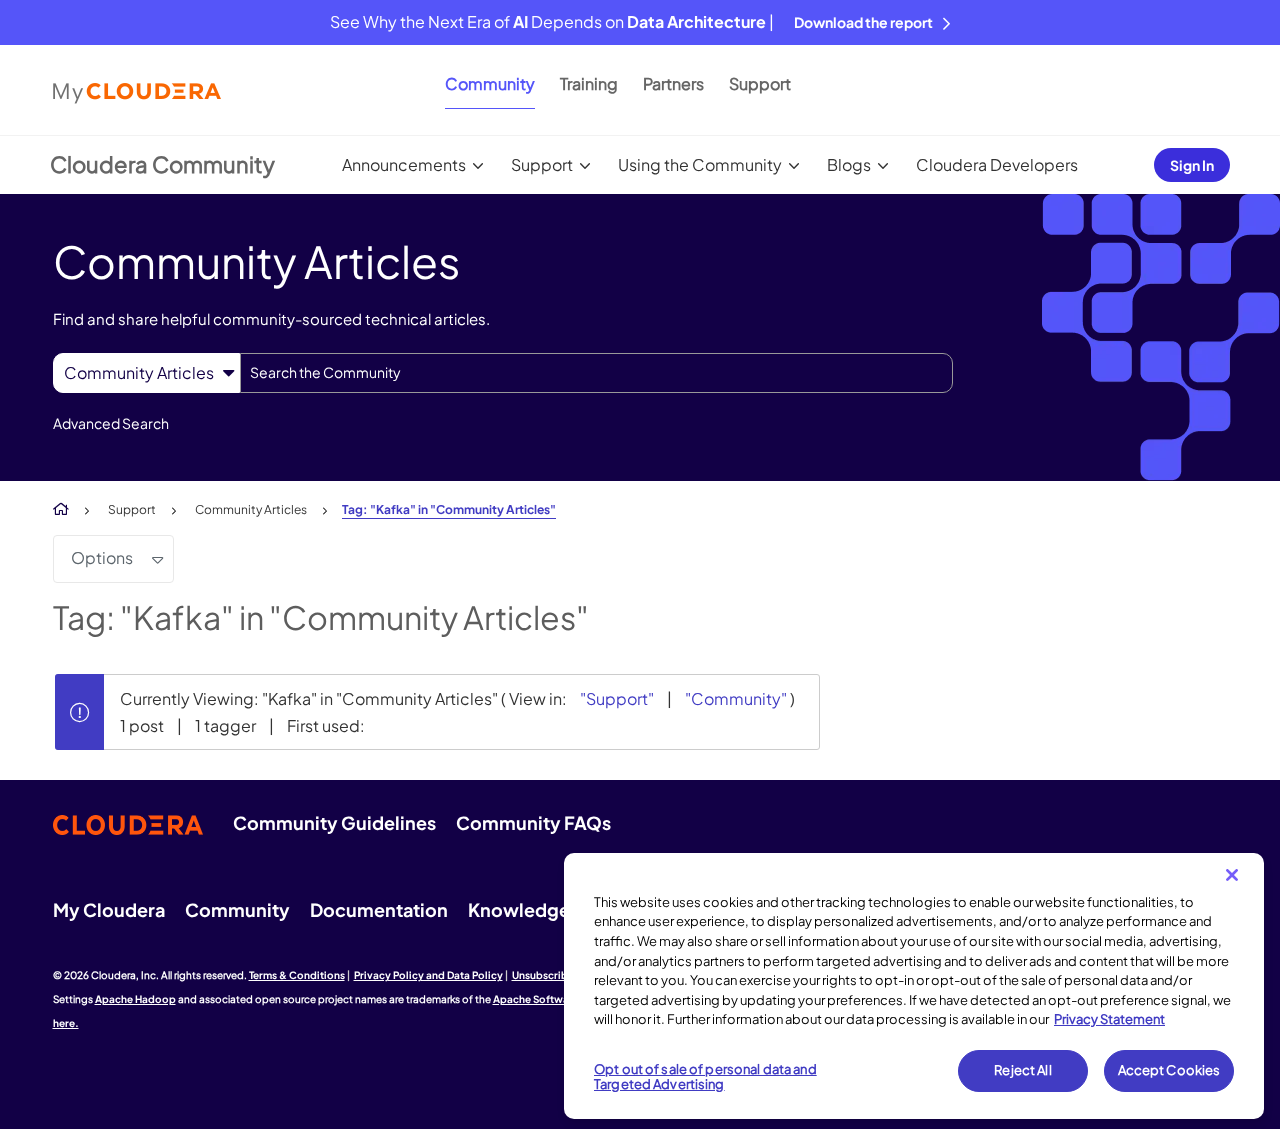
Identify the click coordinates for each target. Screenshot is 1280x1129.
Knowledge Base (541, 909)
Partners (673, 83)
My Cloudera (109, 909)
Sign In (1192, 165)
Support (760, 83)
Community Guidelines (334, 822)
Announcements (404, 164)
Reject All (1022, 1070)
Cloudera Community (162, 164)
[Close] (1232, 875)
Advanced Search (111, 423)
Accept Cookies (1169, 1070)
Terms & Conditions (297, 975)
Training (589, 83)
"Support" (617, 698)
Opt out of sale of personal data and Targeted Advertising (705, 1077)
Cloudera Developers (997, 164)
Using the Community (700, 164)
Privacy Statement (1109, 1019)
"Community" (736, 698)
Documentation (379, 909)
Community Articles (251, 509)
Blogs (849, 164)
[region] (914, 986)
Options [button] (102, 557)
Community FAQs (533, 822)
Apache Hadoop (135, 999)
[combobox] (596, 373)
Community (490, 83)
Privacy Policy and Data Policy (428, 975)
